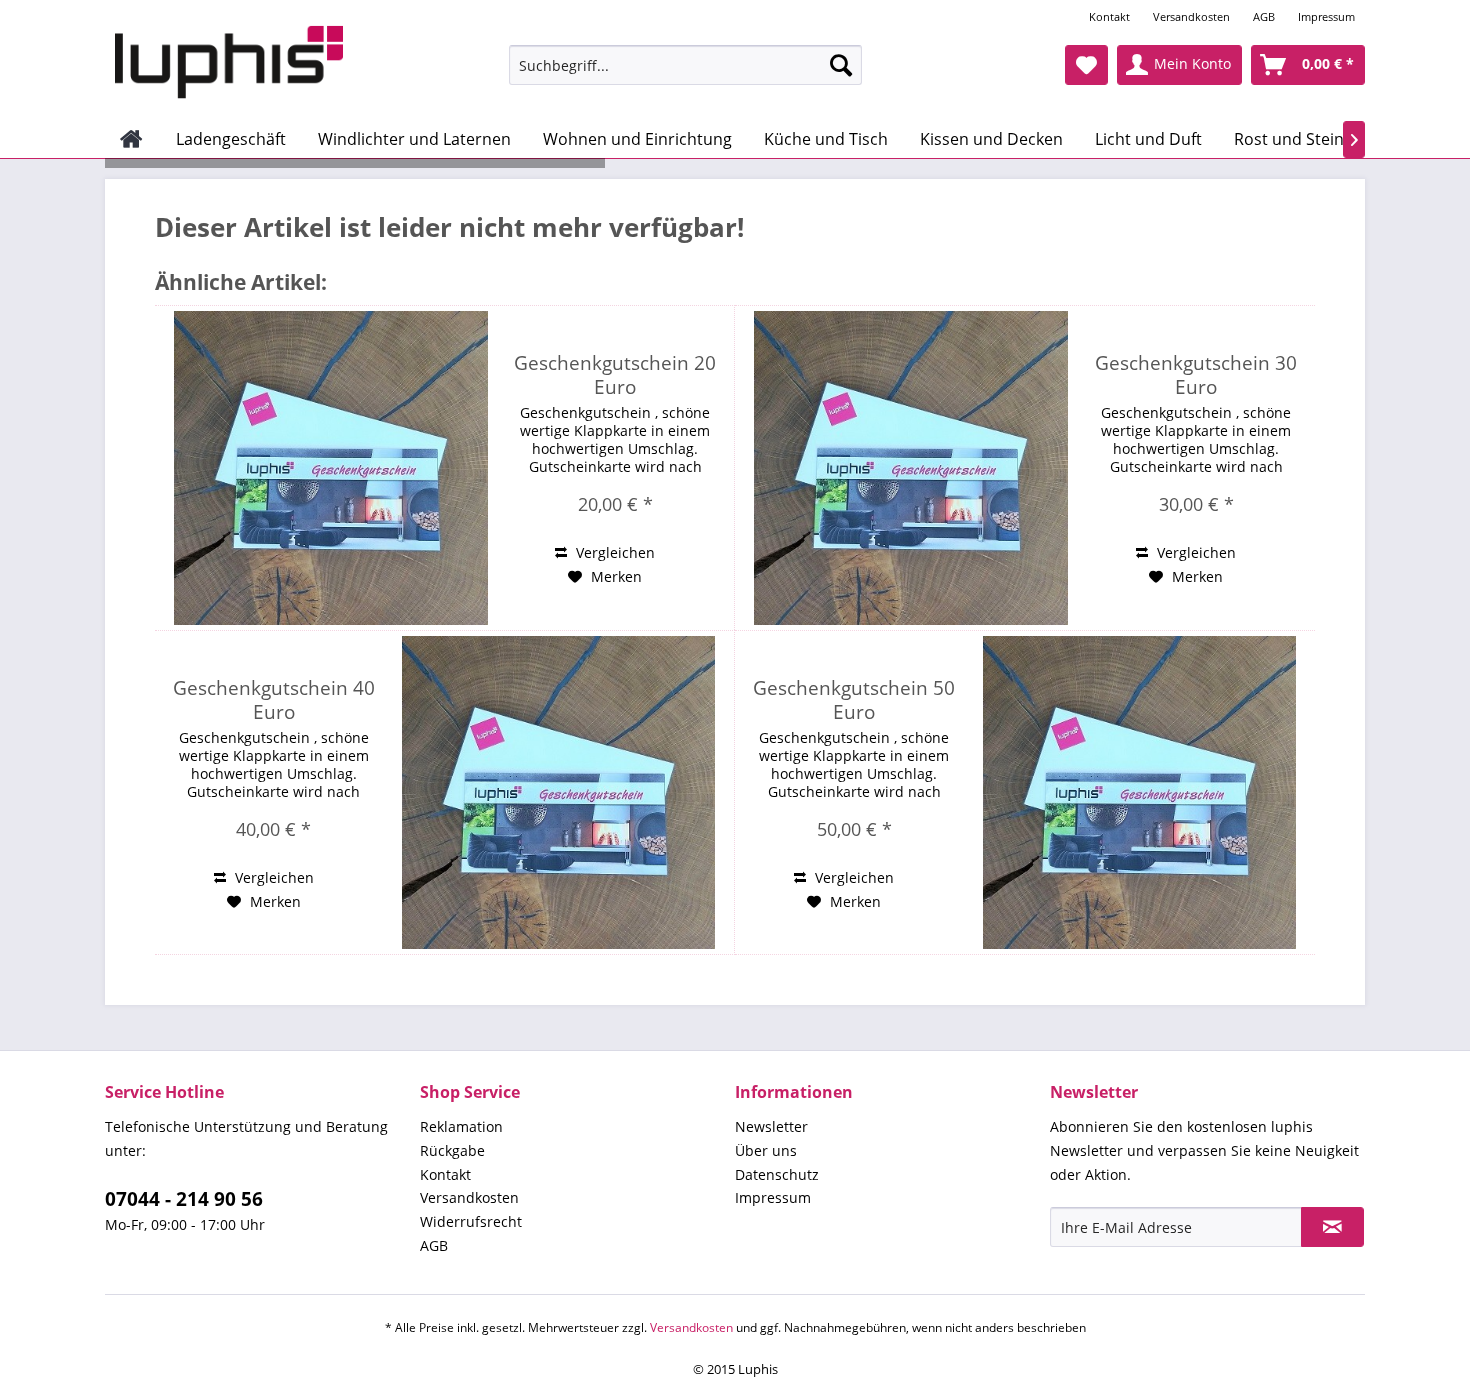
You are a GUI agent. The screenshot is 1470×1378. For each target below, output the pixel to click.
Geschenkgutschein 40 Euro (274, 700)
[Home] (131, 139)
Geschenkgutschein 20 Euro (615, 375)
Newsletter (771, 1126)
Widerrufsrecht (471, 1221)
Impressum (1326, 16)
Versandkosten (1191, 16)
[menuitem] (1111, 16)
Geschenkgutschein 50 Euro (854, 700)
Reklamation (461, 1126)
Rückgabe (452, 1150)
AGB (1264, 16)
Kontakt (1109, 16)
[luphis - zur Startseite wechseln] (229, 62)
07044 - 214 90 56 (184, 1199)
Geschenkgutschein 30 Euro (1196, 375)
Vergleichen (613, 552)
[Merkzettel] (1086, 65)
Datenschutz (777, 1174)
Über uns (766, 1150)
